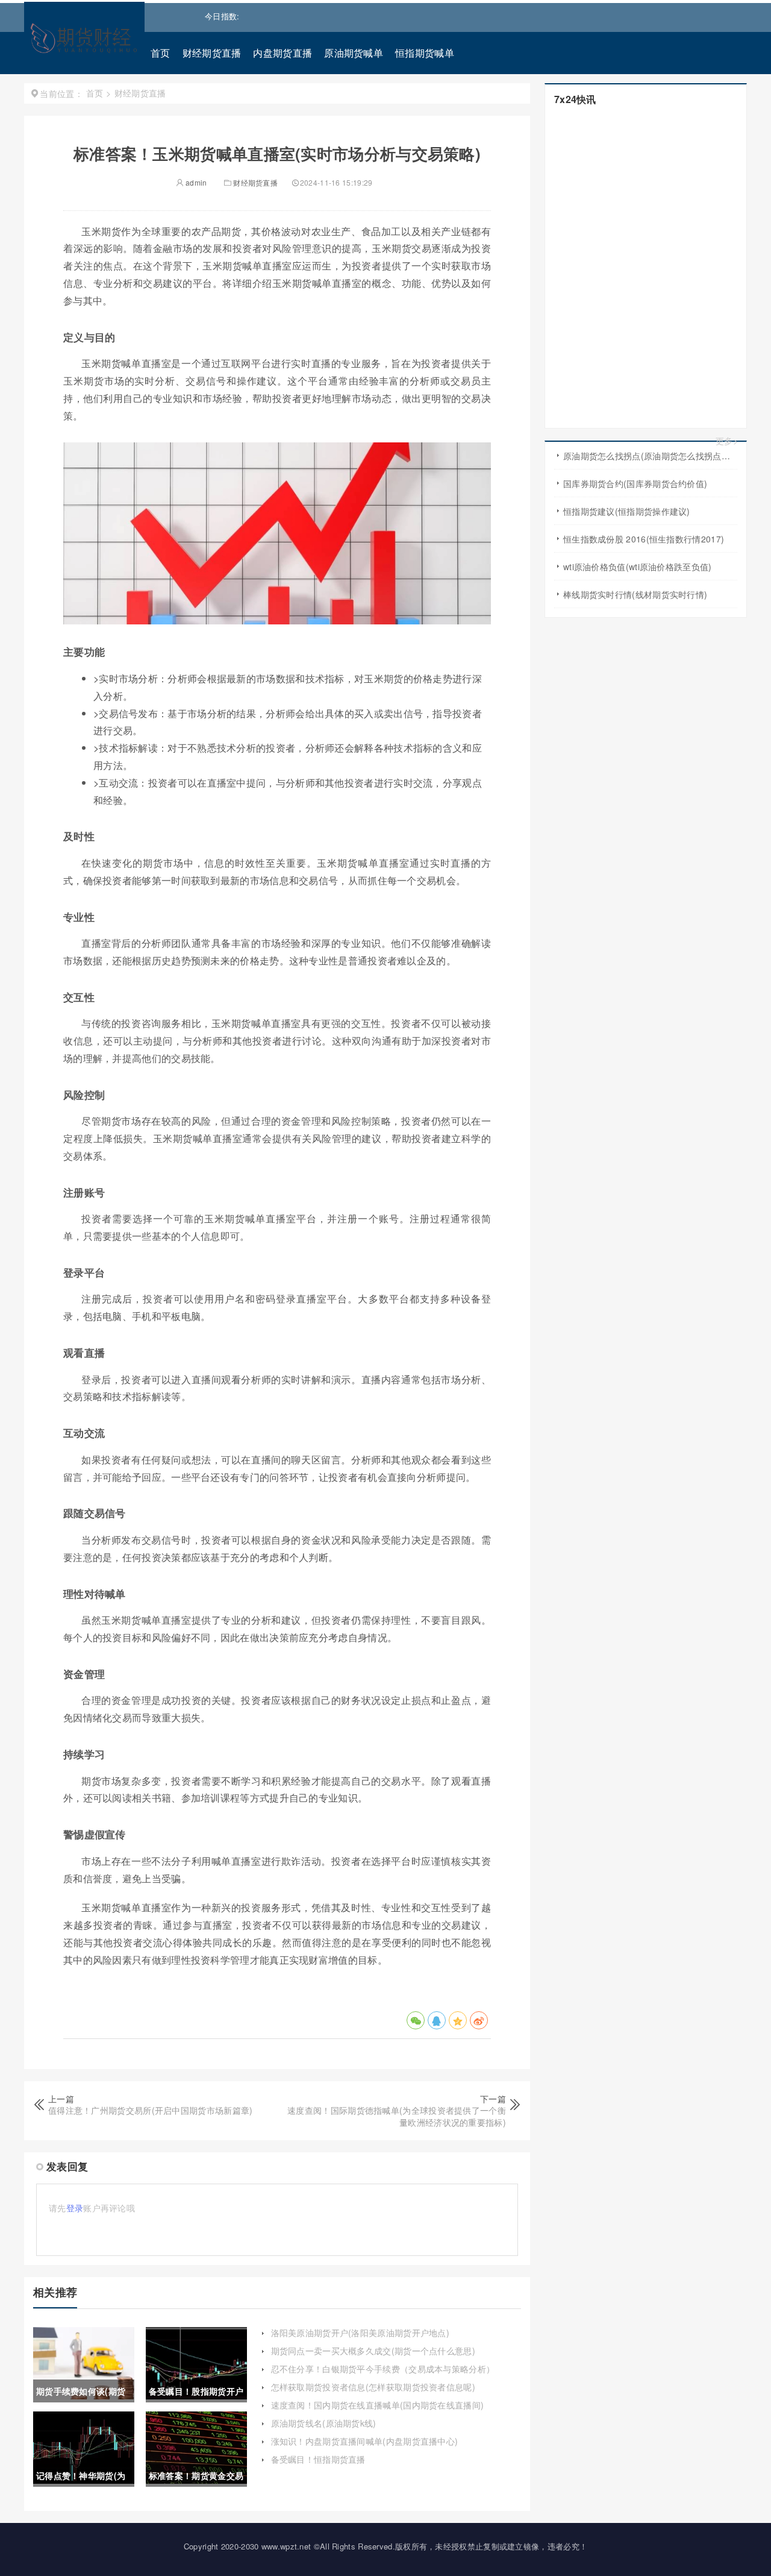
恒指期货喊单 (425, 53)
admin (195, 182)
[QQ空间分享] (458, 2020)
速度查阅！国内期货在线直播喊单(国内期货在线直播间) (378, 2405)
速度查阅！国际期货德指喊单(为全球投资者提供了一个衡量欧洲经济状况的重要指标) (397, 2116)
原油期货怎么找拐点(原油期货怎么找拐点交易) (650, 456)
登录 (75, 2208)
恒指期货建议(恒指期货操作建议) (627, 511)
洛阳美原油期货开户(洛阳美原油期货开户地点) (361, 2333)
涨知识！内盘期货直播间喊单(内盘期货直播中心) (365, 2441)
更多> (727, 441)
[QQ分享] (437, 2020)
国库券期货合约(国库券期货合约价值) (635, 483)
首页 (161, 53)
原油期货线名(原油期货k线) (324, 2423)
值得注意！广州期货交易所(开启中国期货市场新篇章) (151, 2110)
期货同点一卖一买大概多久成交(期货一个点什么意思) (373, 2351)
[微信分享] (416, 2020)
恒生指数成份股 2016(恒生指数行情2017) (644, 539)
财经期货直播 (212, 53)
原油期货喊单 (354, 53)
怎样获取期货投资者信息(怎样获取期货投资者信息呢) (373, 2387)
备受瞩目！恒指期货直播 (318, 2459)
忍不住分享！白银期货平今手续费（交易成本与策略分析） (383, 2369)
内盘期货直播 (282, 53)
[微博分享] (479, 2020)
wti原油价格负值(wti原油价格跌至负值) (638, 567)
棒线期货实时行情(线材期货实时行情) (635, 594)
